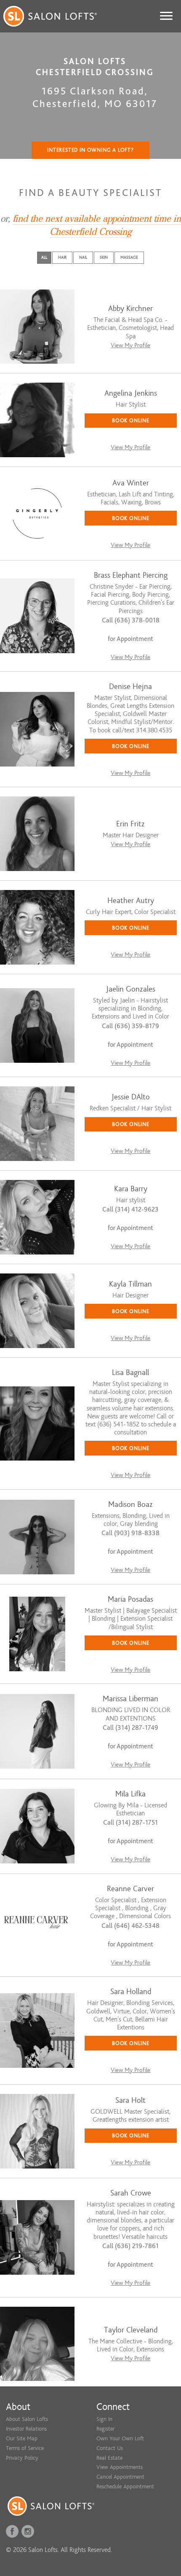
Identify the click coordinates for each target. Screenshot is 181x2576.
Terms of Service (25, 2448)
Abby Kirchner (130, 309)
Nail (83, 257)
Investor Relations (26, 2429)
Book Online (131, 420)
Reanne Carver (130, 1889)
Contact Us (110, 2448)
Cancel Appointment (120, 2477)
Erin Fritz (130, 824)
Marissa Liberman (130, 1699)
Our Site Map (22, 2438)
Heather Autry (131, 901)
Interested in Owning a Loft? (90, 150)
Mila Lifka (130, 1794)
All (44, 257)
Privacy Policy (22, 2458)
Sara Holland (131, 1992)
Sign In (104, 2419)
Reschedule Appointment (125, 2486)
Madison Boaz (130, 1505)
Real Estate (109, 2458)
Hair (62, 257)
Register (105, 2429)
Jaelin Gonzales (131, 989)
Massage (129, 257)
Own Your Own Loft (120, 2438)
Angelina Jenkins (131, 393)
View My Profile (130, 345)
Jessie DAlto (131, 1097)
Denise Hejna (130, 687)
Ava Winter (131, 483)
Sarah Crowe (131, 2193)
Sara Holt (130, 2100)
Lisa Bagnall (130, 1373)
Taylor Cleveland (131, 2330)
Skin (104, 257)
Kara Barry (131, 1189)
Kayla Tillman (130, 1284)
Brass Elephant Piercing (131, 575)
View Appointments (120, 2467)
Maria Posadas (130, 1599)
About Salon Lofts (27, 2419)
